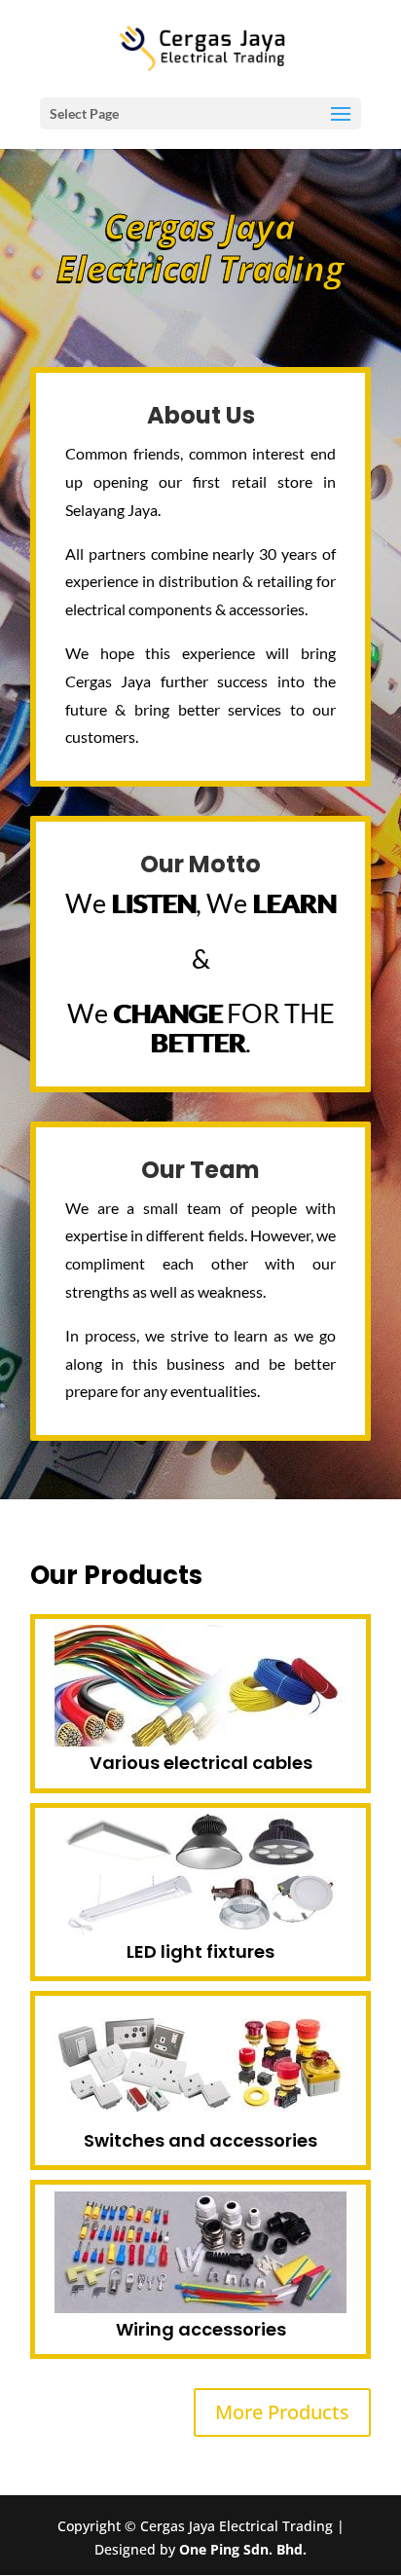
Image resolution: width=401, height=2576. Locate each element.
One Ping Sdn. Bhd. (243, 2549)
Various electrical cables (201, 1763)
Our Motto (200, 864)
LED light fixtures (200, 1951)
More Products (282, 2412)
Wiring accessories (201, 2329)
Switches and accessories (200, 2140)
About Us (201, 415)
